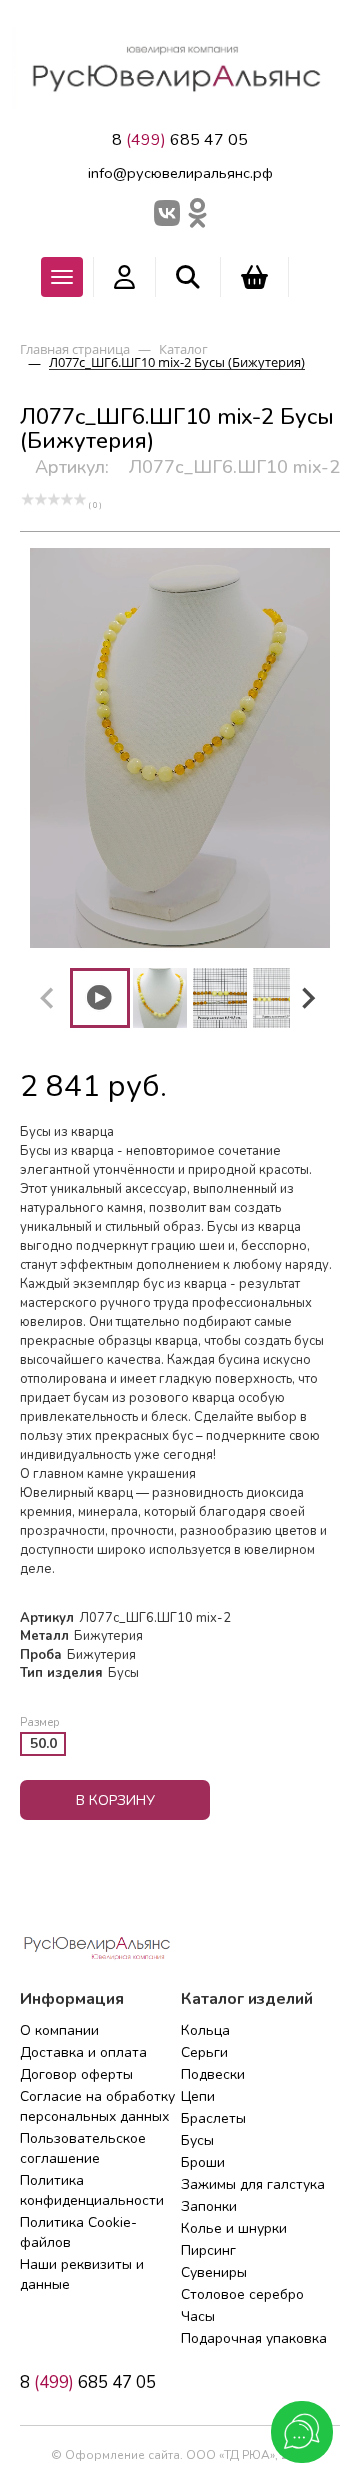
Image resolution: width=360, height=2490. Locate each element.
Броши (203, 2162)
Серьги (204, 2052)
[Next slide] (307, 998)
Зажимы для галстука (253, 2184)
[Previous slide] (48, 998)
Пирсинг (208, 2250)
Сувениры (214, 2272)
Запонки (209, 2206)
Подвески (213, 2074)
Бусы (197, 2140)
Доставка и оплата (83, 2052)
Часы (198, 2316)
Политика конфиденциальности (92, 2190)
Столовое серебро (242, 2294)
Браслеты (213, 2118)
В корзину (115, 1800)
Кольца (205, 2030)
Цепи (198, 2096)
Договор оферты (76, 2074)
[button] (100, 998)
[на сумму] (254, 277)
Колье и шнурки (234, 2228)
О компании (59, 2030)
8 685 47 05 (180, 140)
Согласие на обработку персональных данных (97, 2106)
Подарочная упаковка (254, 2338)
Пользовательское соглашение (83, 2148)
